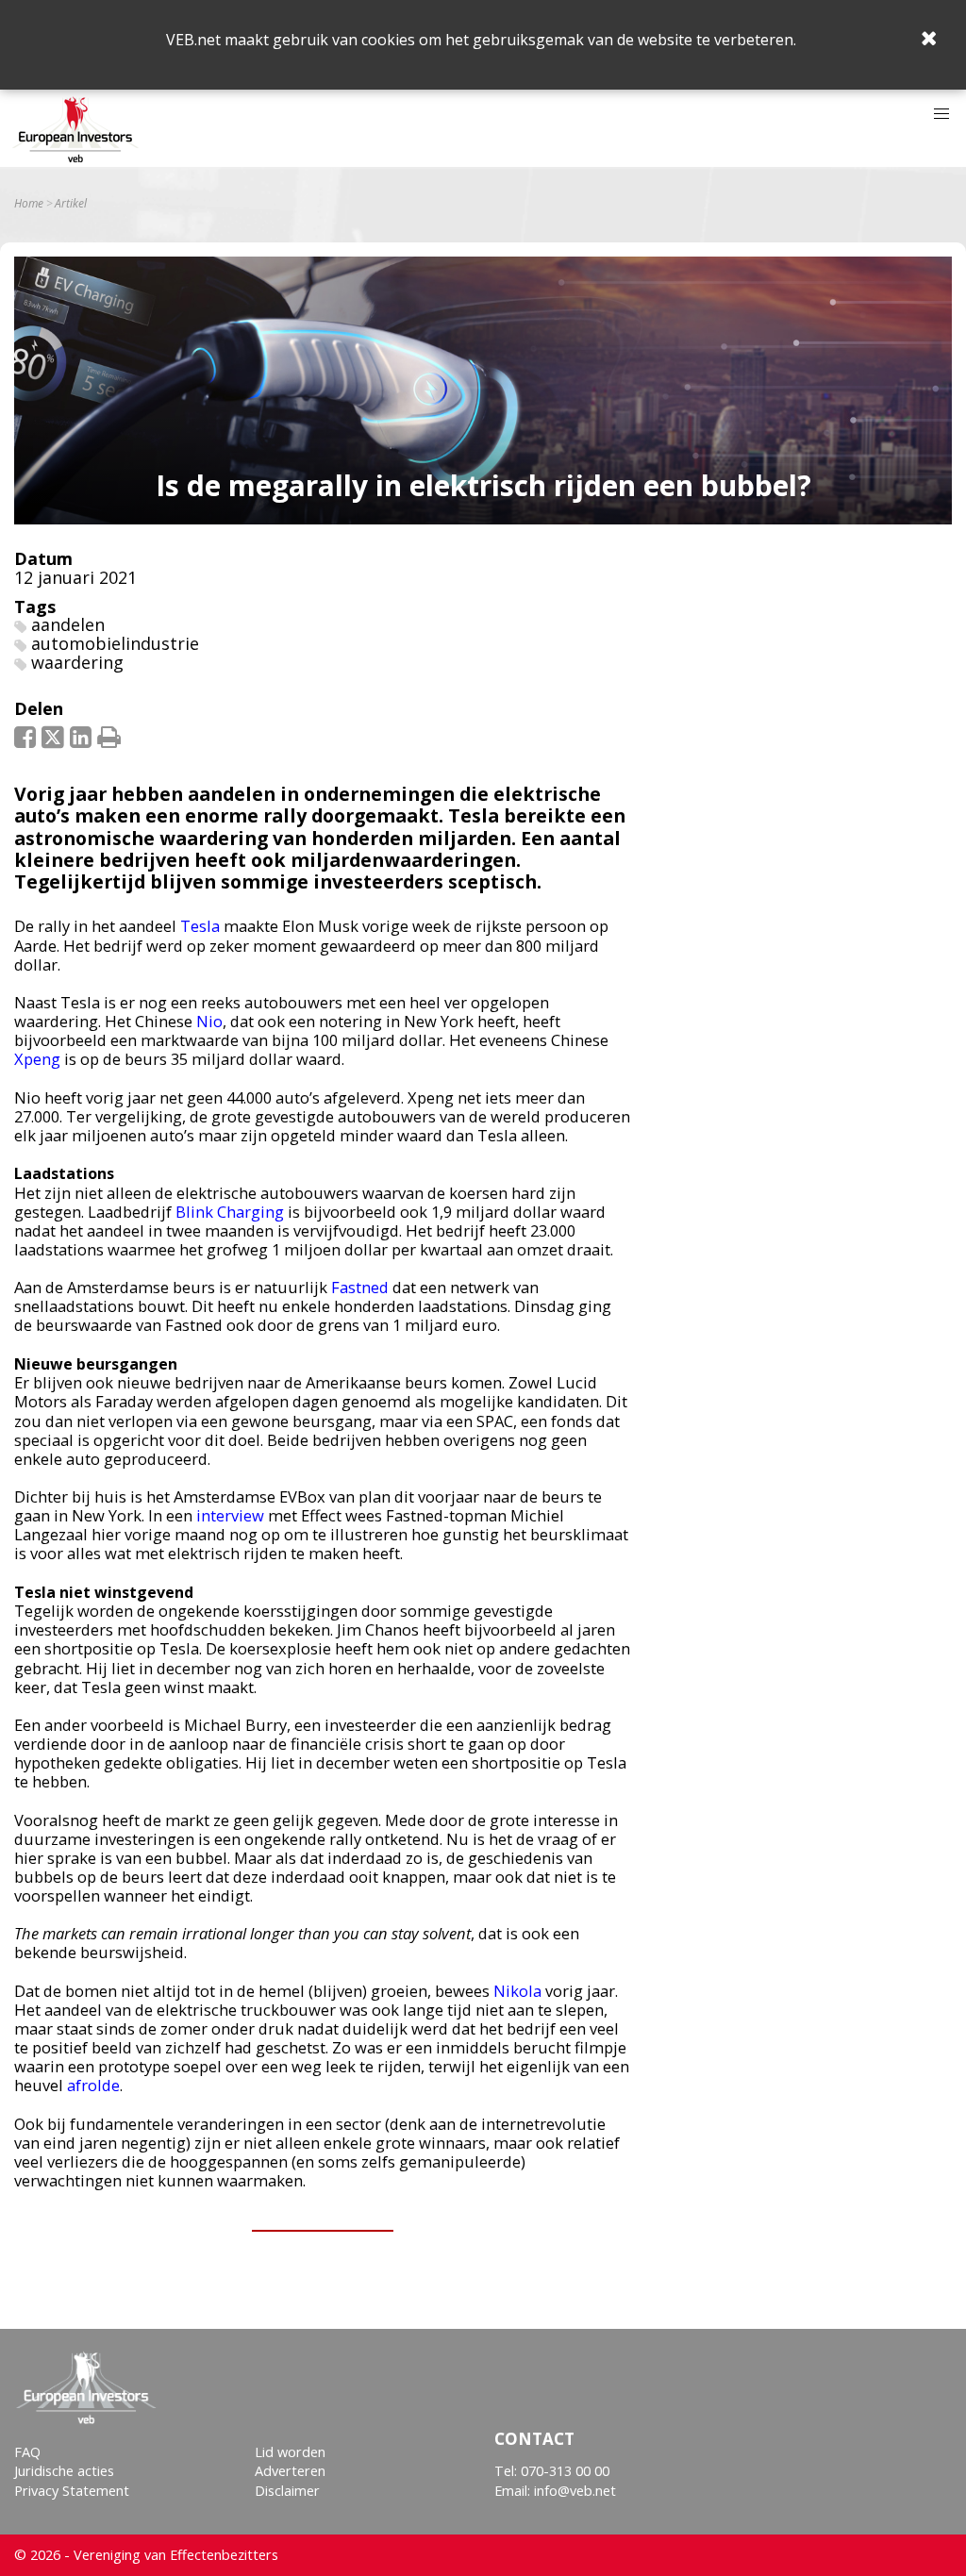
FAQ (27, 2452)
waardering (77, 662)
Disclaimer (287, 2491)
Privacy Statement (72, 2491)
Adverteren (290, 2471)
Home (29, 204)
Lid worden (290, 2452)
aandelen (68, 624)
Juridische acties (64, 2471)
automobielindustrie (115, 643)
